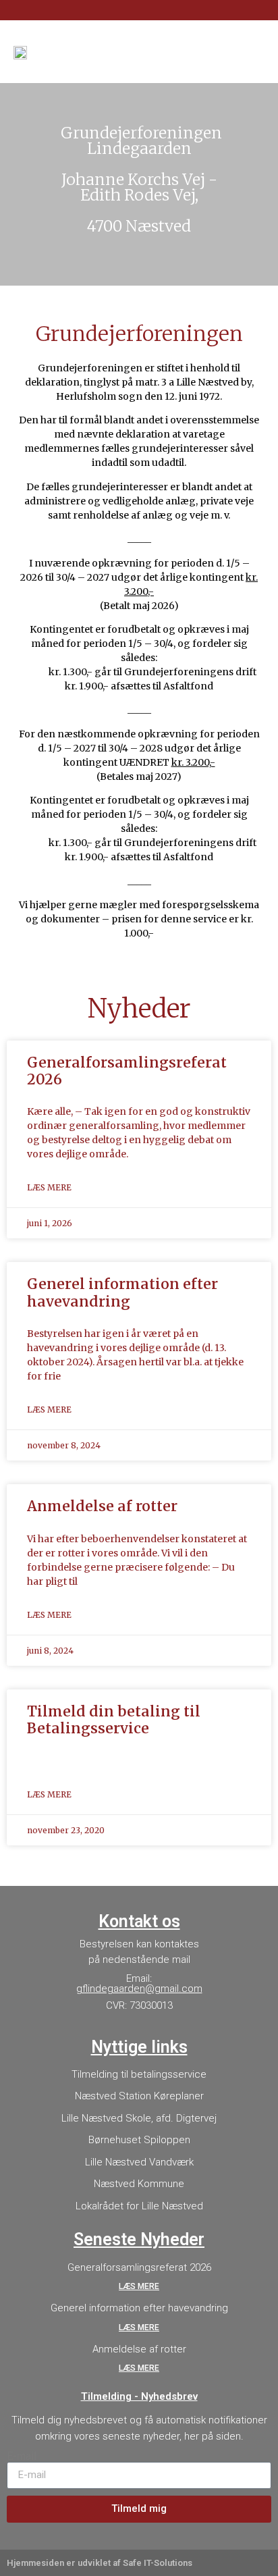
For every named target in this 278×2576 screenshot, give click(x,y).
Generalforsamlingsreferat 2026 (127, 1071)
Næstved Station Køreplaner (139, 2096)
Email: (139, 1983)
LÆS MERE (139, 2286)
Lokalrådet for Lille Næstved (139, 2206)
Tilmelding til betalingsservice (139, 2074)
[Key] (262, 11)
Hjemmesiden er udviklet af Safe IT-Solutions (100, 2563)
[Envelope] (240, 11)
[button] (255, 52)
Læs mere (49, 1187)
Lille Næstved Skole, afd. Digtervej (139, 2118)
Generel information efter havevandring (122, 1292)
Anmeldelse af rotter (102, 1506)
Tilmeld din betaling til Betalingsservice (114, 1720)
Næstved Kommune (139, 2184)
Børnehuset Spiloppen (139, 2140)
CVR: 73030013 (139, 2005)
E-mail (22, 2456)
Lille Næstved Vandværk (139, 2162)
